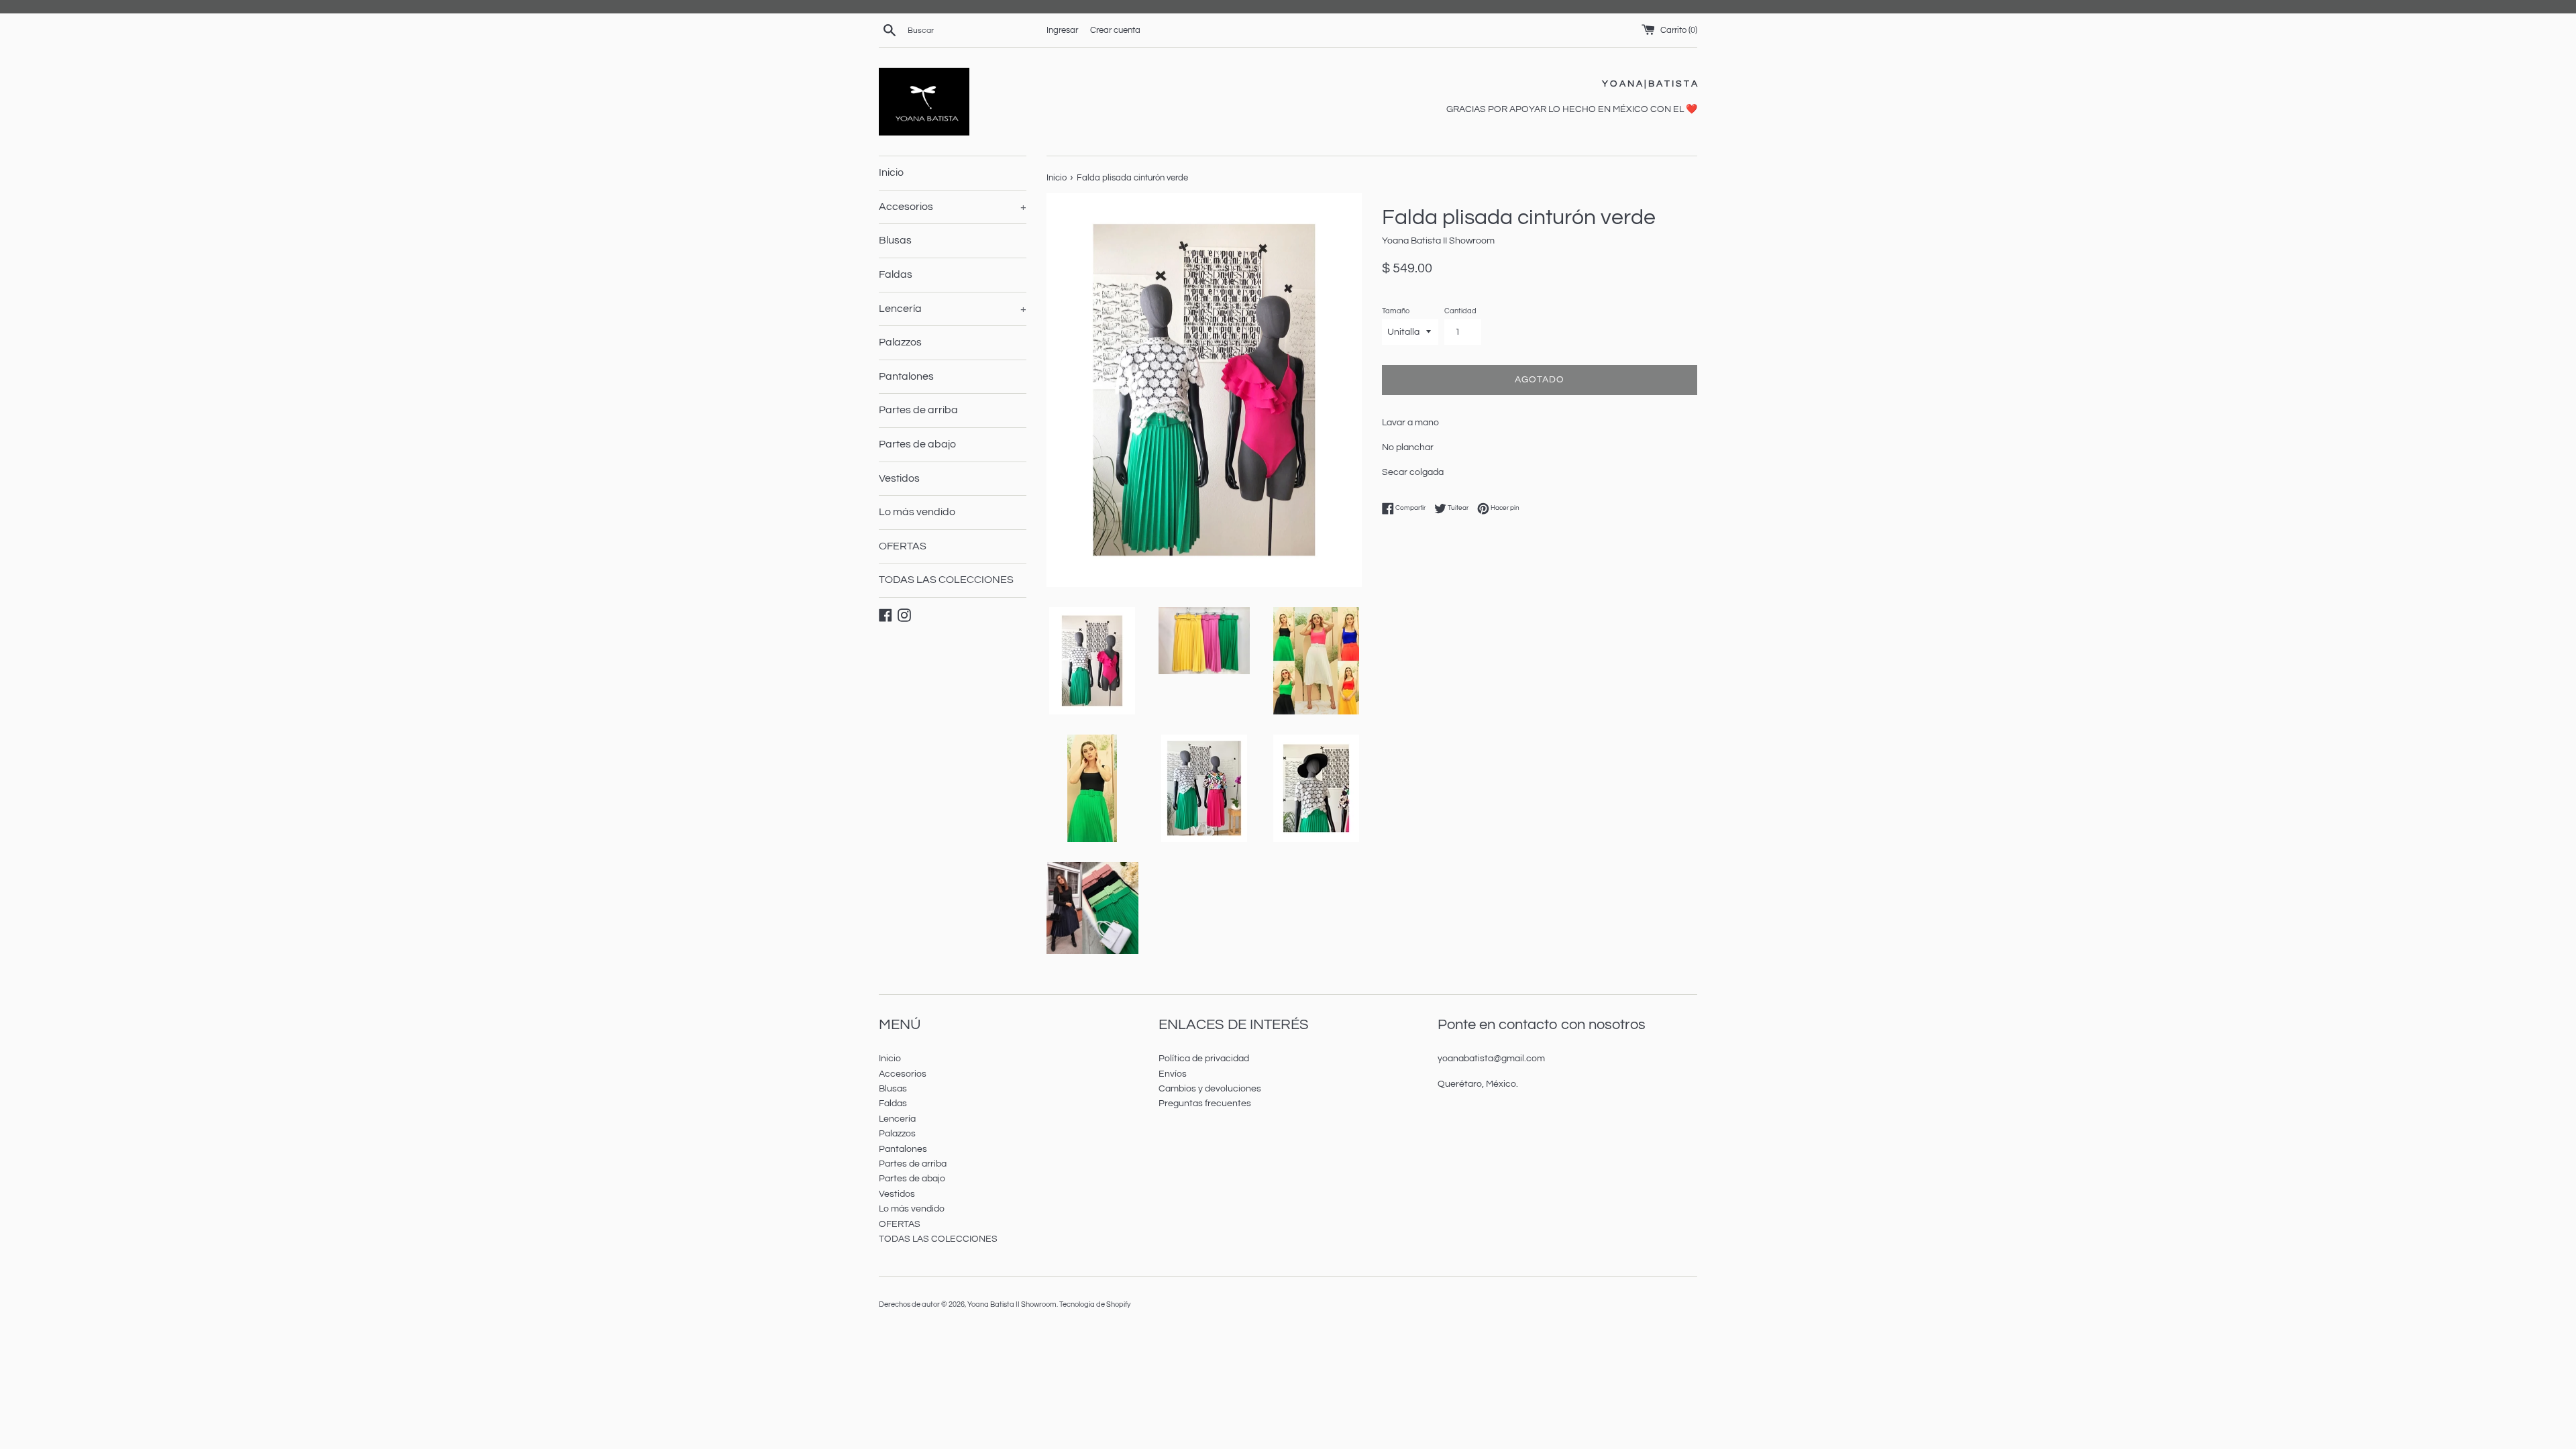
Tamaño (1396, 311)
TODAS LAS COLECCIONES (946, 580)
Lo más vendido (917, 512)
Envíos (1173, 1074)
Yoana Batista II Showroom (1012, 1304)
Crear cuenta (1115, 31)
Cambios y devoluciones (1210, 1089)
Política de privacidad (1204, 1059)
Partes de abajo (917, 444)
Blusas (895, 240)
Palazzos (900, 342)
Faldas (896, 274)
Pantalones (906, 376)
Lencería (953, 309)
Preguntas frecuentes (1205, 1104)
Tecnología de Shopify (1095, 1304)
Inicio (891, 172)
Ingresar (1062, 31)
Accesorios (953, 207)
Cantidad (1460, 311)
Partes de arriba (918, 410)
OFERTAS (903, 546)
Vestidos (899, 478)
